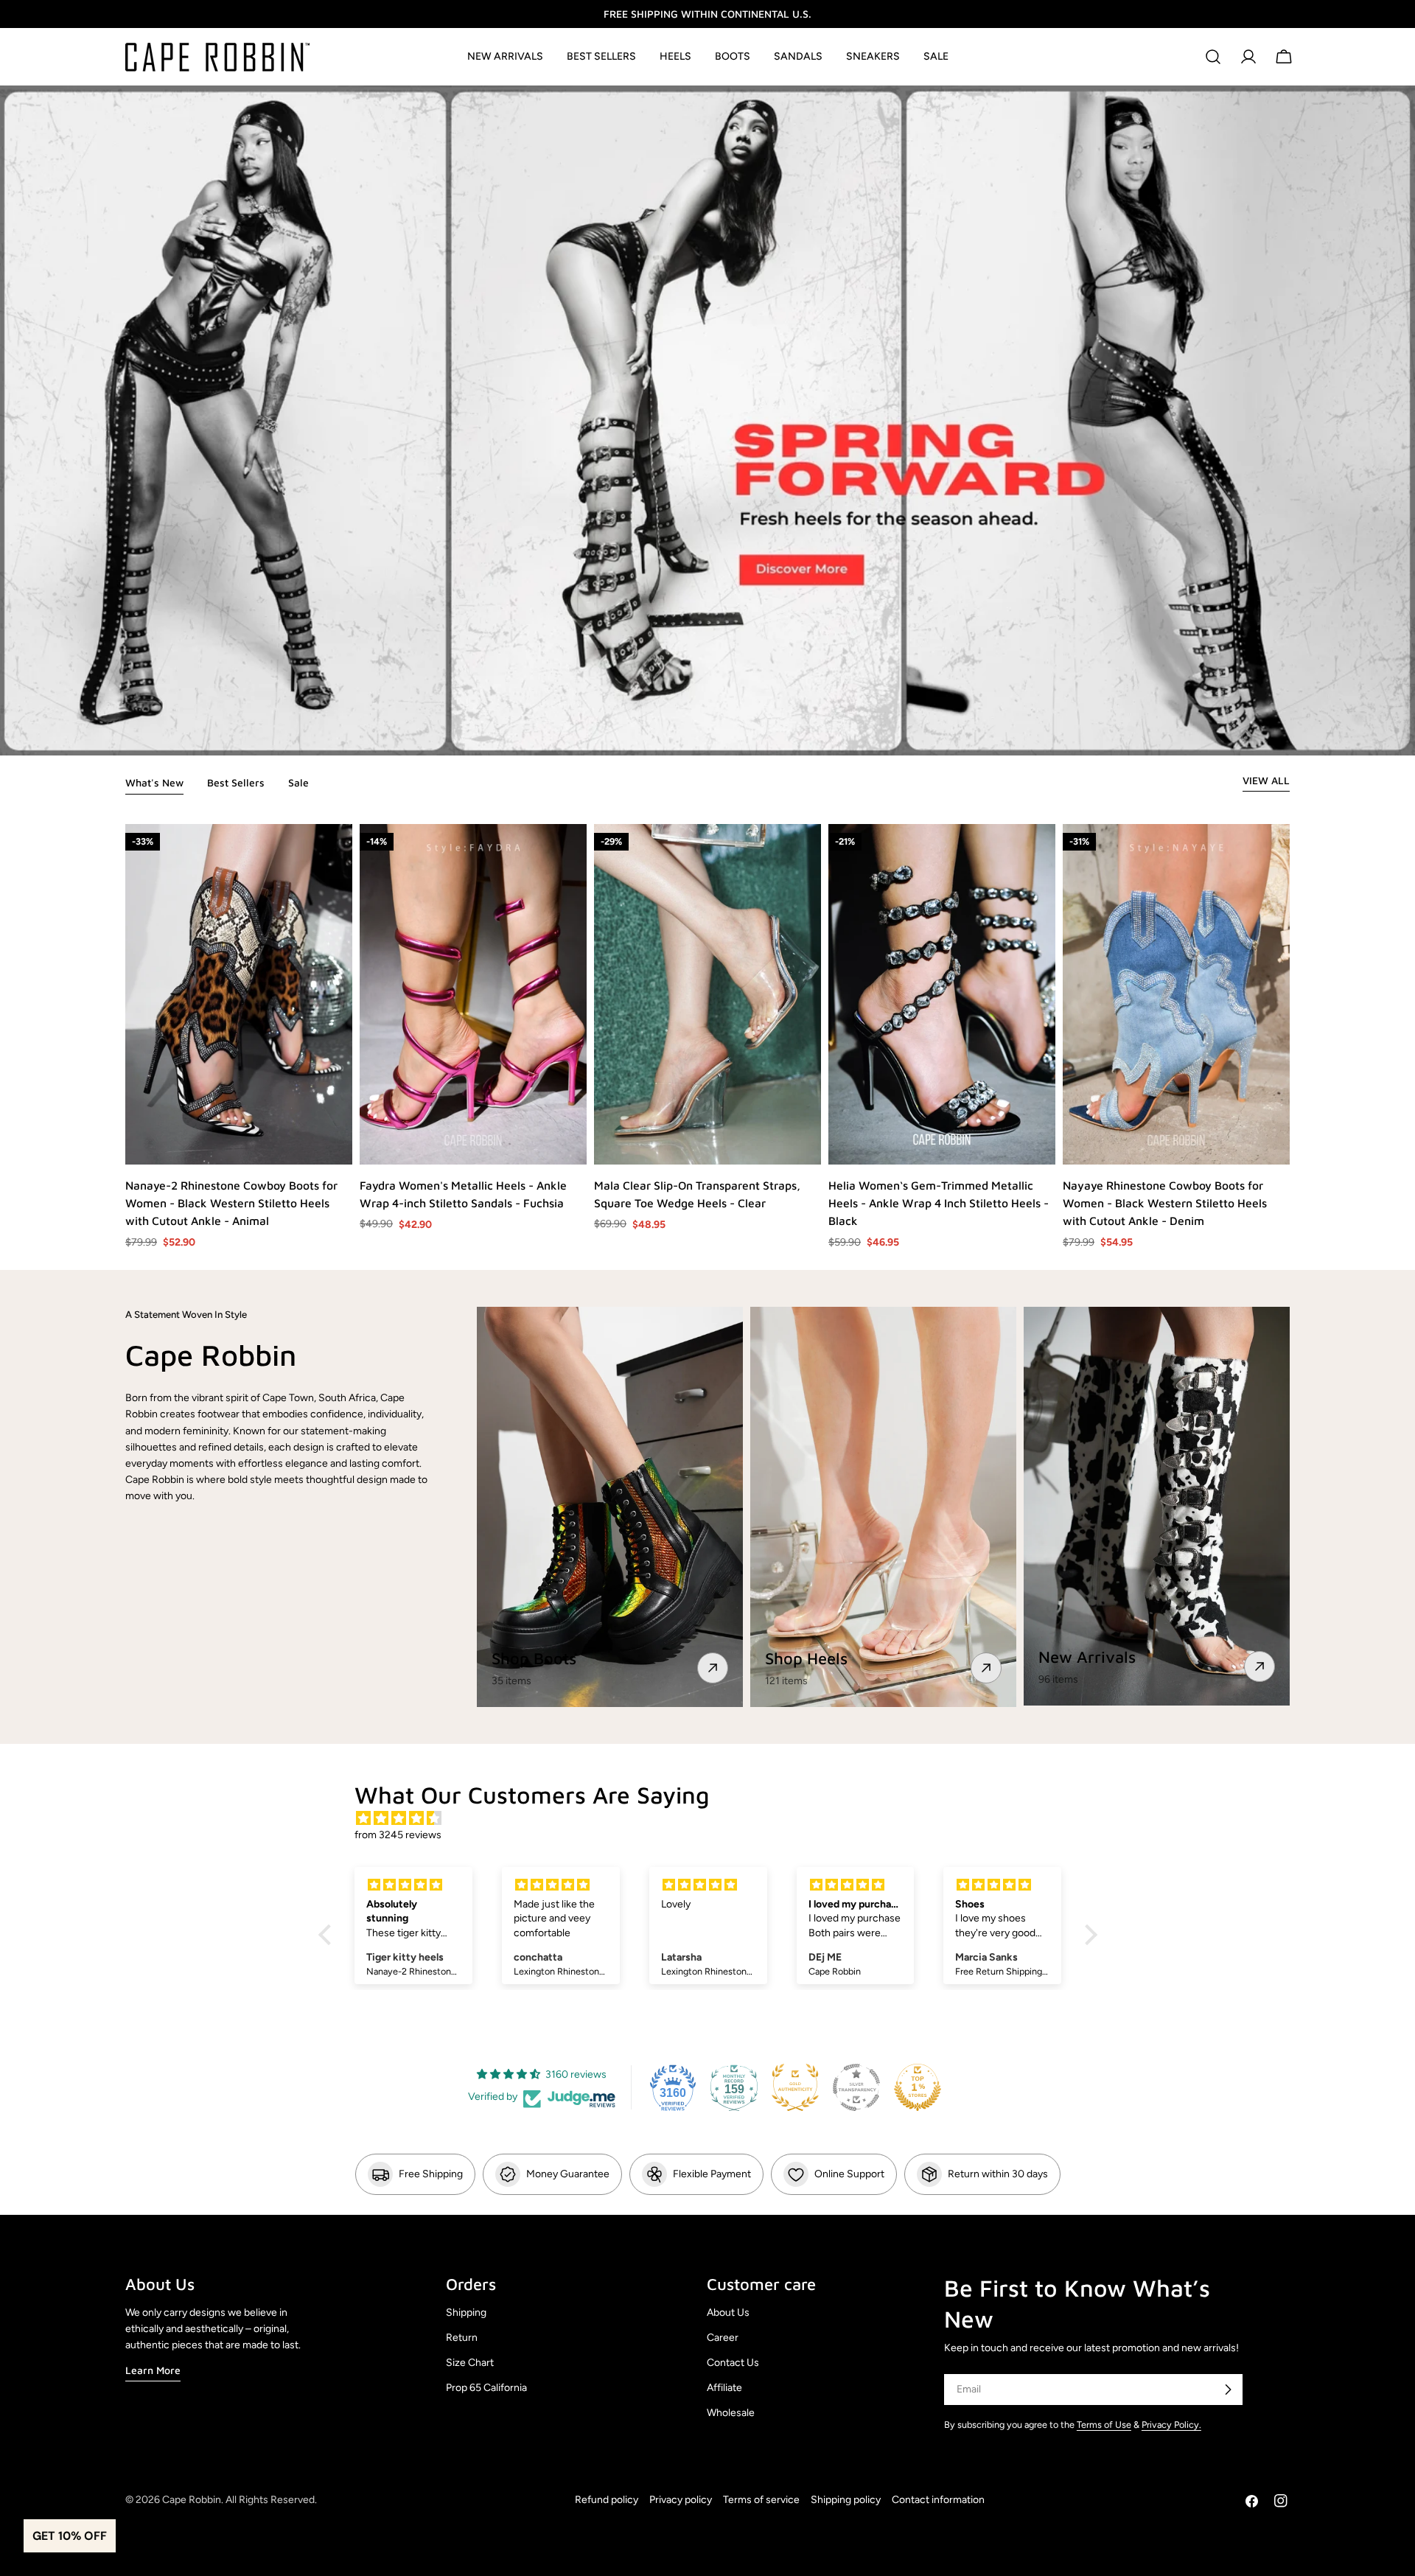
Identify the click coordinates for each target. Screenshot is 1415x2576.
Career (723, 2338)
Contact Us (733, 2363)
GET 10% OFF (70, 2536)
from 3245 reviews (398, 1835)
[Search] (1213, 57)
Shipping (466, 2313)
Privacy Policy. (1171, 2425)
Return (462, 2338)
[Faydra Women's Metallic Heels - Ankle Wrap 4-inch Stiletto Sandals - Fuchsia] (473, 994)
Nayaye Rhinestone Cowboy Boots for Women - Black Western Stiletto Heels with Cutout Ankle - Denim (1165, 1203)
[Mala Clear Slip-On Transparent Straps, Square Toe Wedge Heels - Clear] (707, 994)
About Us (728, 2313)
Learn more (153, 2370)
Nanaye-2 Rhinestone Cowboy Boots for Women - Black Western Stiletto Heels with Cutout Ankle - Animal (231, 1203)
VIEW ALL (1266, 780)
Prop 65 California (486, 2388)
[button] (328, 1935)
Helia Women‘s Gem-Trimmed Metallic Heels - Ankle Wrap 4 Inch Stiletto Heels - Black (939, 1203)
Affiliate (724, 2388)
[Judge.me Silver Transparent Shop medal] (856, 2087)
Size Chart (470, 2363)
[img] (715, 1819)
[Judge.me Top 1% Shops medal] (918, 2087)
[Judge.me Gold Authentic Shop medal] (795, 2087)
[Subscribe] (1228, 2390)
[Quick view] (340, 1142)
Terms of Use (1104, 2425)
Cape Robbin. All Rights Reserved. (240, 2500)
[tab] (154, 784)
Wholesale (731, 2413)
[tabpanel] (707, 1037)
